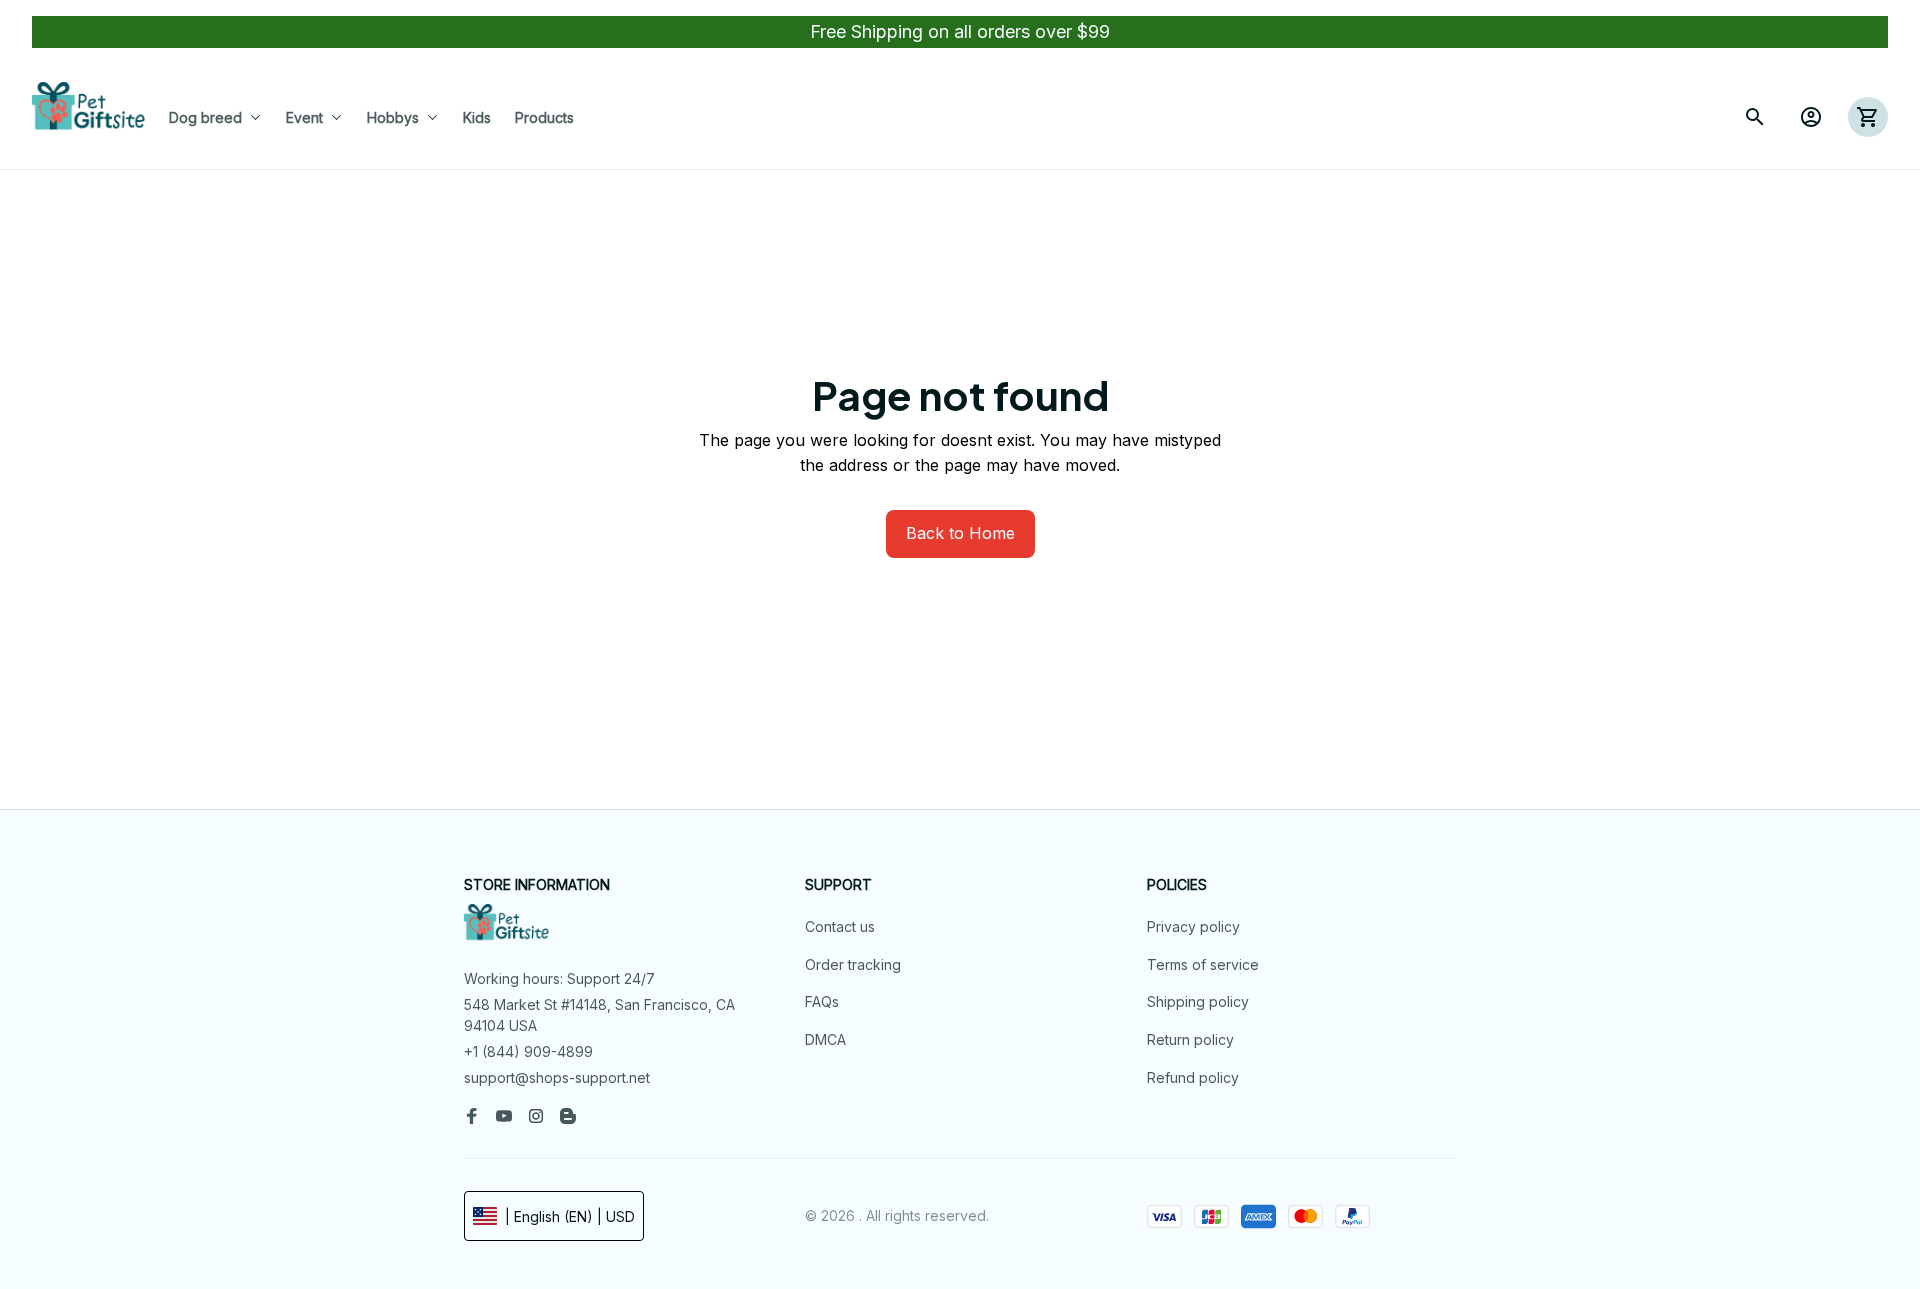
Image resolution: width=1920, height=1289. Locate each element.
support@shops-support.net (557, 1077)
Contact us (840, 926)
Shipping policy (1198, 1001)
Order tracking (853, 964)
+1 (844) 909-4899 (528, 1051)
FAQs (822, 1001)
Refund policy (1193, 1077)
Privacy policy (1193, 926)
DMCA (825, 1039)
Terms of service (1203, 964)
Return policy (1190, 1039)
